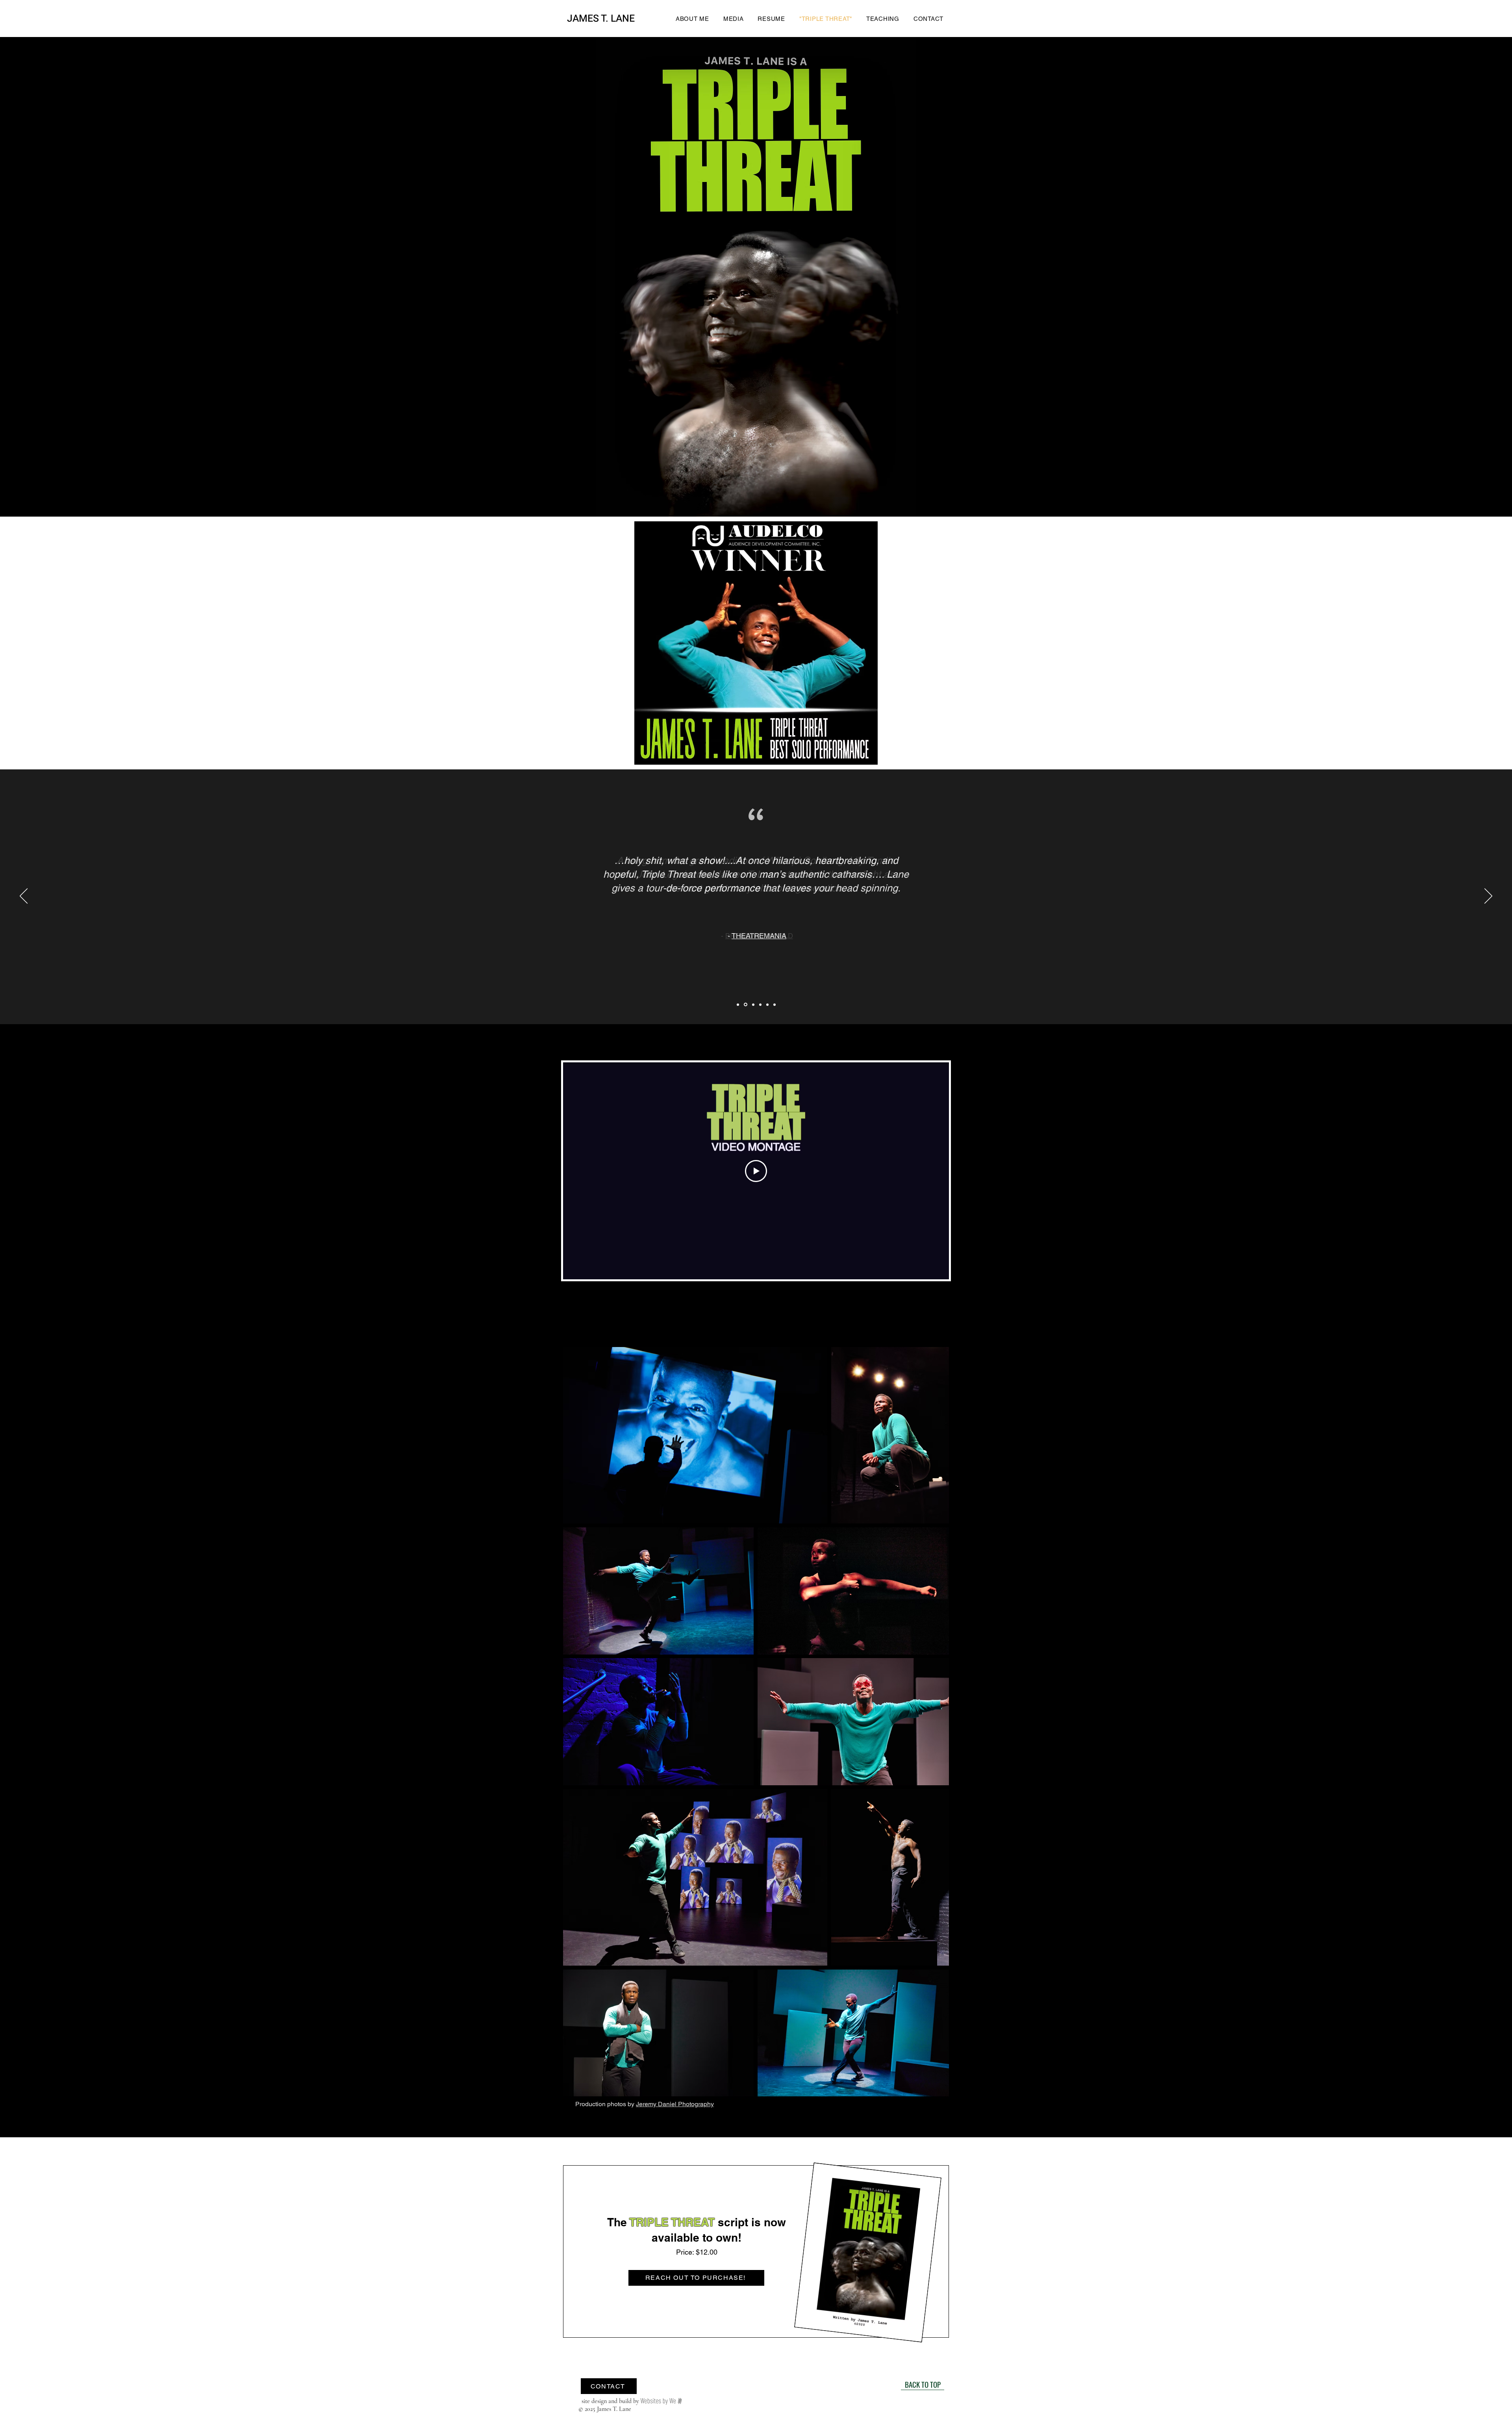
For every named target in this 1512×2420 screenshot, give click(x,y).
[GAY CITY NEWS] (760, 1004)
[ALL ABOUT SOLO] (775, 1004)
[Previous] (24, 897)
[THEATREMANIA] (745, 1004)
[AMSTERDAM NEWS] (767, 1004)
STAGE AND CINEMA (758, 979)
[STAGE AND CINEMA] (753, 1005)
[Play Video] (756, 1171)
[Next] (1488, 897)
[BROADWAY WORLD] (738, 1004)
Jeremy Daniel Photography (675, 2104)
